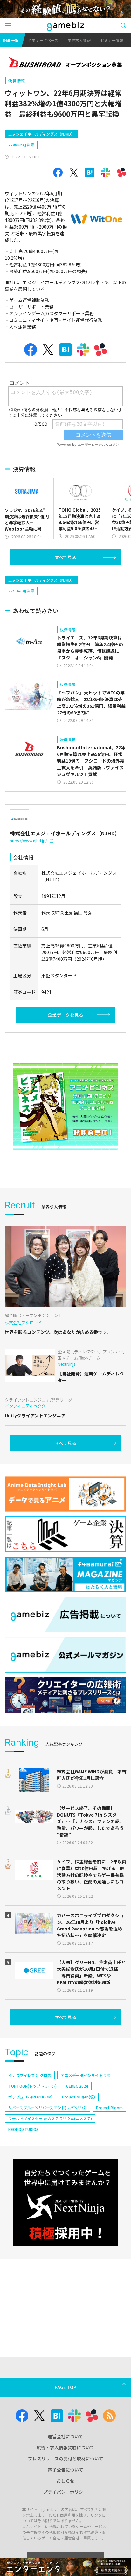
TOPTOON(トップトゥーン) (32, 2086)
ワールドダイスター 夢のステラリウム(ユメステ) (50, 2118)
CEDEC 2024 (77, 2086)
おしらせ (65, 2481)
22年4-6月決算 (21, 145)
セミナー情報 (112, 40)
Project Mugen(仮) (79, 2097)
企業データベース (43, 40)
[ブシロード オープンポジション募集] (65, 63)
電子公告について (65, 2470)
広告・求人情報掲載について (65, 2447)
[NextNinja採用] (65, 2203)
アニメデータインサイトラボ (86, 2075)
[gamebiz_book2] (65, 1107)
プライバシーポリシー (65, 2492)
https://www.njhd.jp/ (28, 841)
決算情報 (17, 81)
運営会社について (65, 2436)
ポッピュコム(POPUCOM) (30, 2097)
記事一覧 (11, 40)
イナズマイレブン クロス (30, 2075)
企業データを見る (65, 1015)
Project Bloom (109, 2108)
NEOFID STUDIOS (23, 2129)
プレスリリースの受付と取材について (66, 2459)
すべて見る (65, 557)
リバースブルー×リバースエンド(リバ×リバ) (47, 2108)
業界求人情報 (79, 40)
